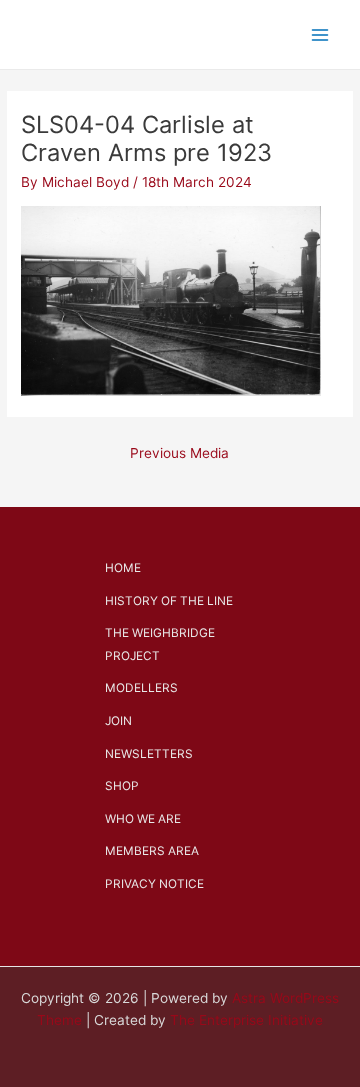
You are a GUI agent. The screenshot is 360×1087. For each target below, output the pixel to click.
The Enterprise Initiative (246, 1020)
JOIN (118, 721)
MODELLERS (141, 688)
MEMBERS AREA (152, 851)
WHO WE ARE (143, 819)
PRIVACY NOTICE (154, 884)
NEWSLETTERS (149, 754)
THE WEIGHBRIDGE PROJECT (160, 644)
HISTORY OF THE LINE (169, 601)
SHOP (122, 786)
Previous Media (179, 453)
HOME (123, 568)
